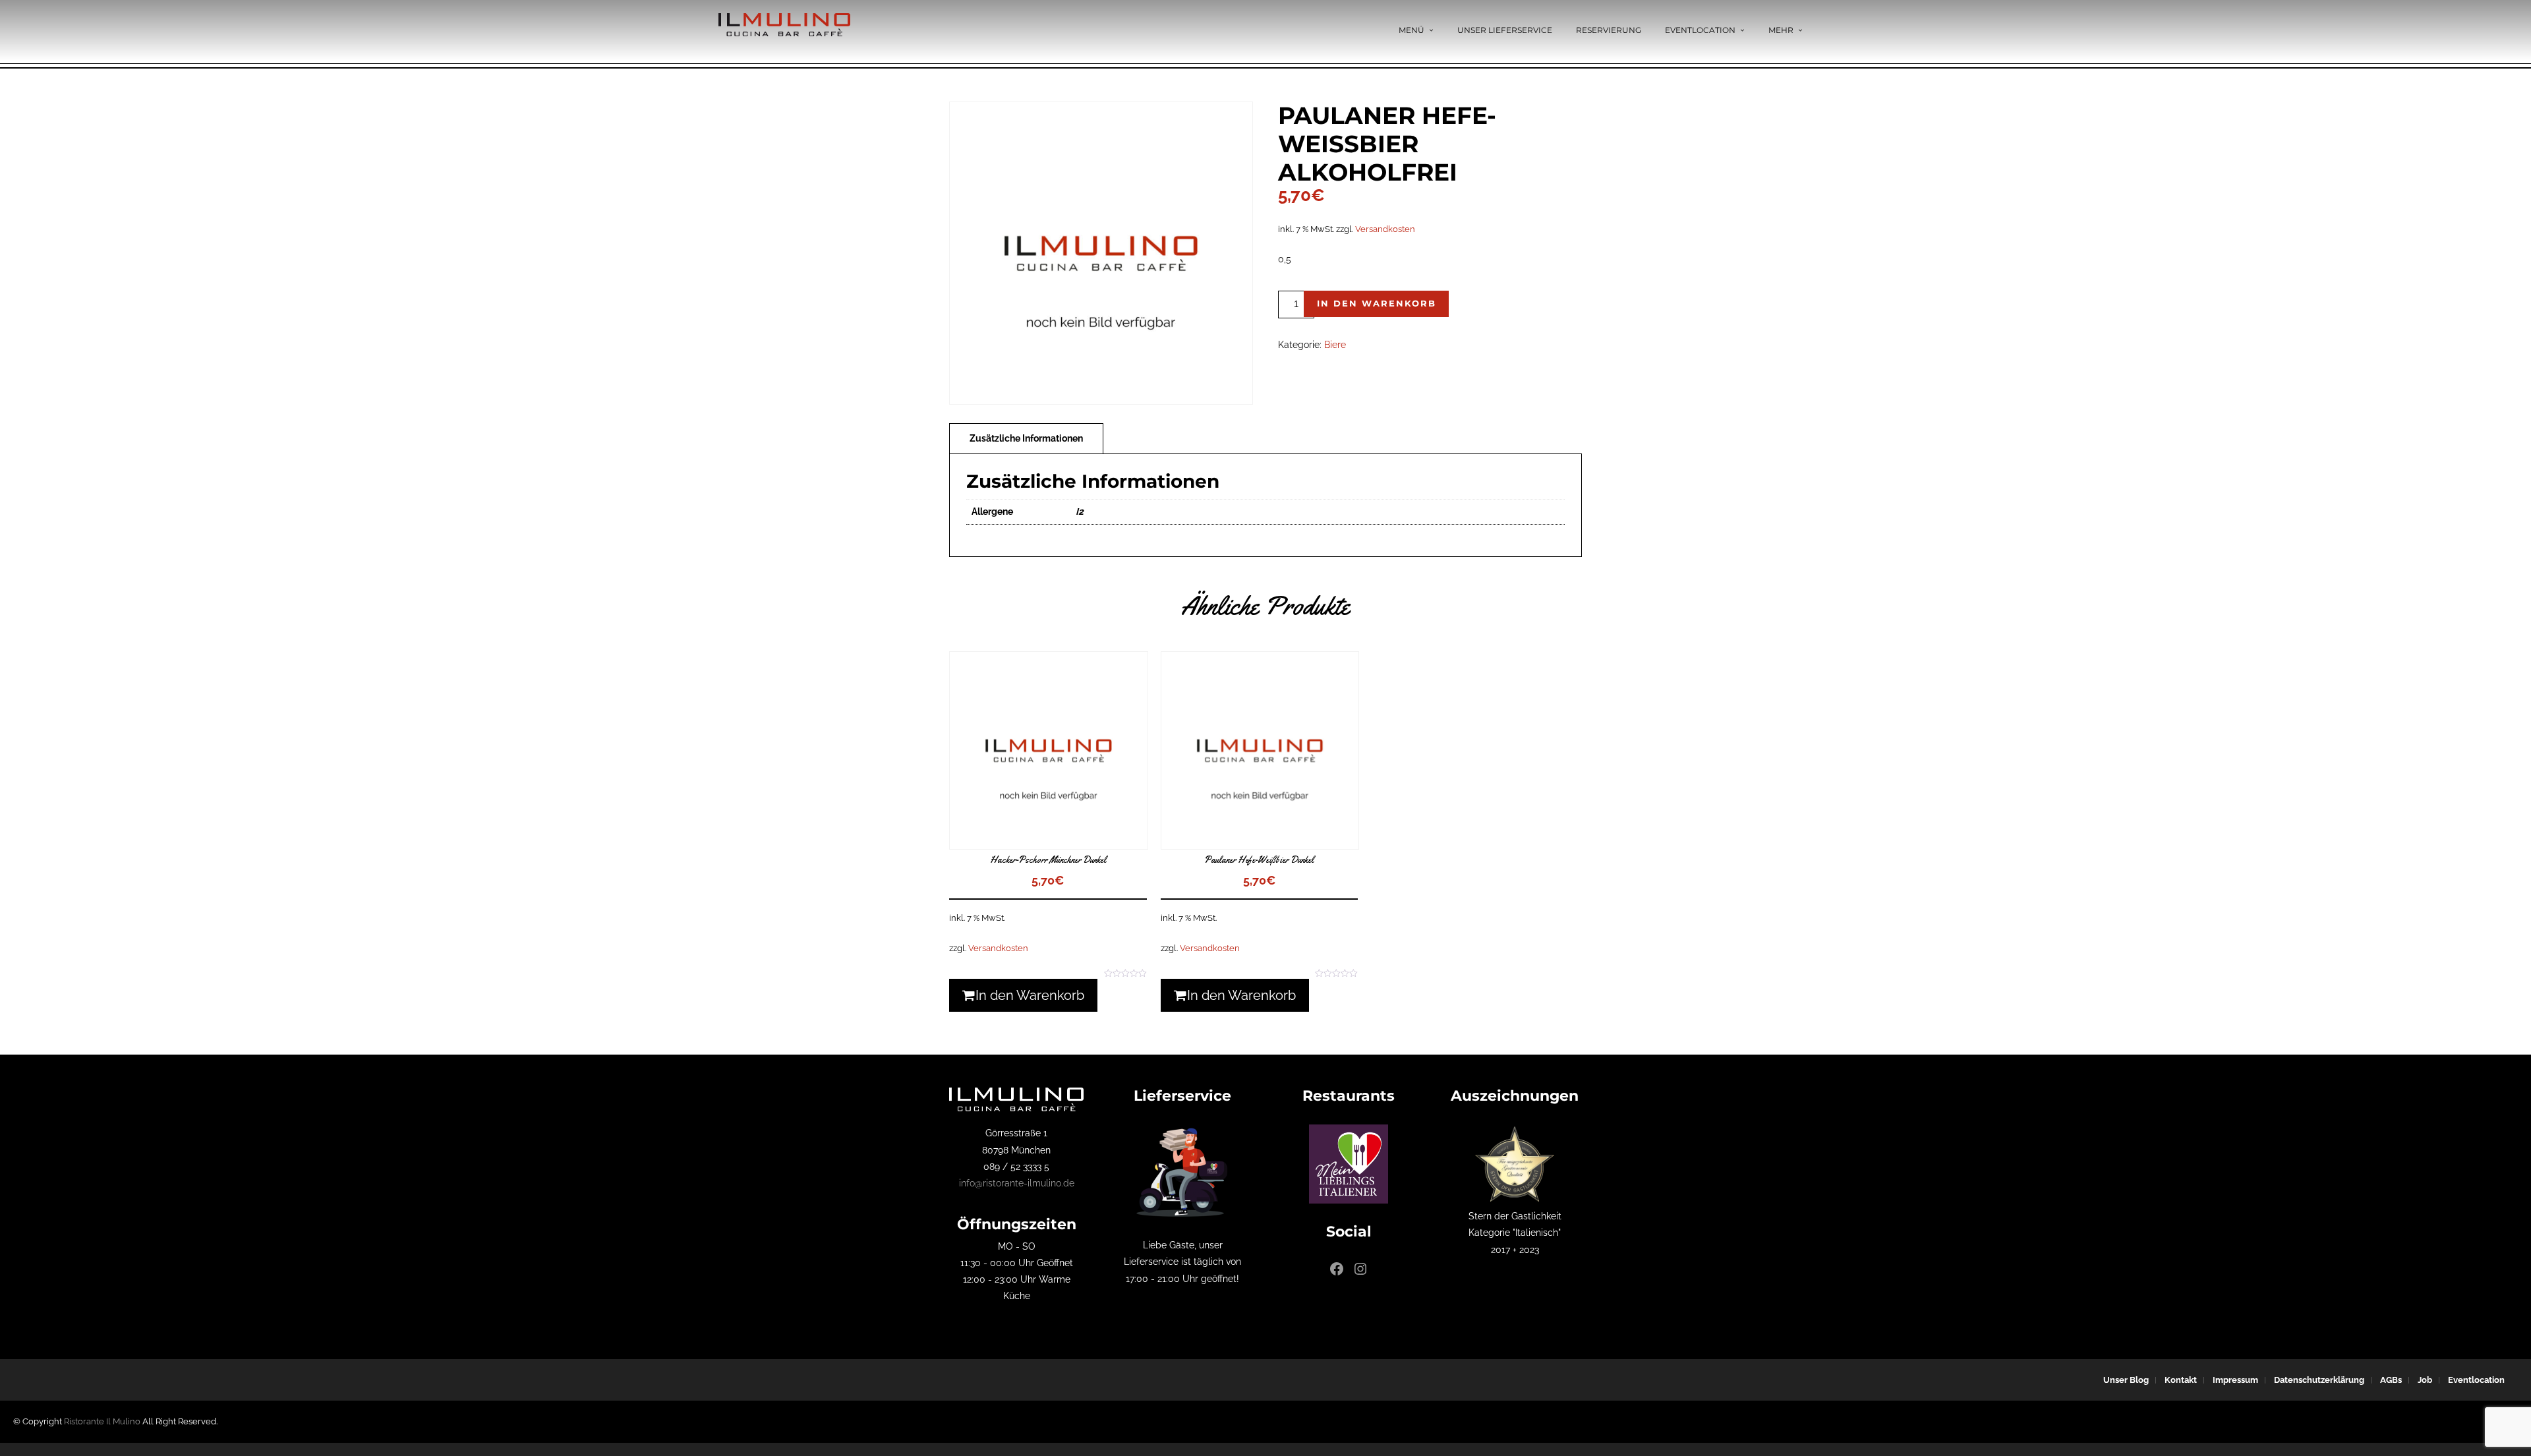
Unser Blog (2126, 1380)
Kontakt (2181, 1380)
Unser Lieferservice (1505, 30)
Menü (1411, 30)
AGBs (2391, 1380)
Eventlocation (1700, 30)
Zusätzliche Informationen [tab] (1026, 438)
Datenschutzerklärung (2319, 1380)
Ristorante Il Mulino (102, 1421)
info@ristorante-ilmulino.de (1017, 1183)
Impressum (2235, 1380)
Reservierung (1609, 30)
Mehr (1781, 30)
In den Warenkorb (1377, 303)
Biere (1335, 345)
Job (2425, 1380)
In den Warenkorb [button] (1030, 995)
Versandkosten (1385, 229)
